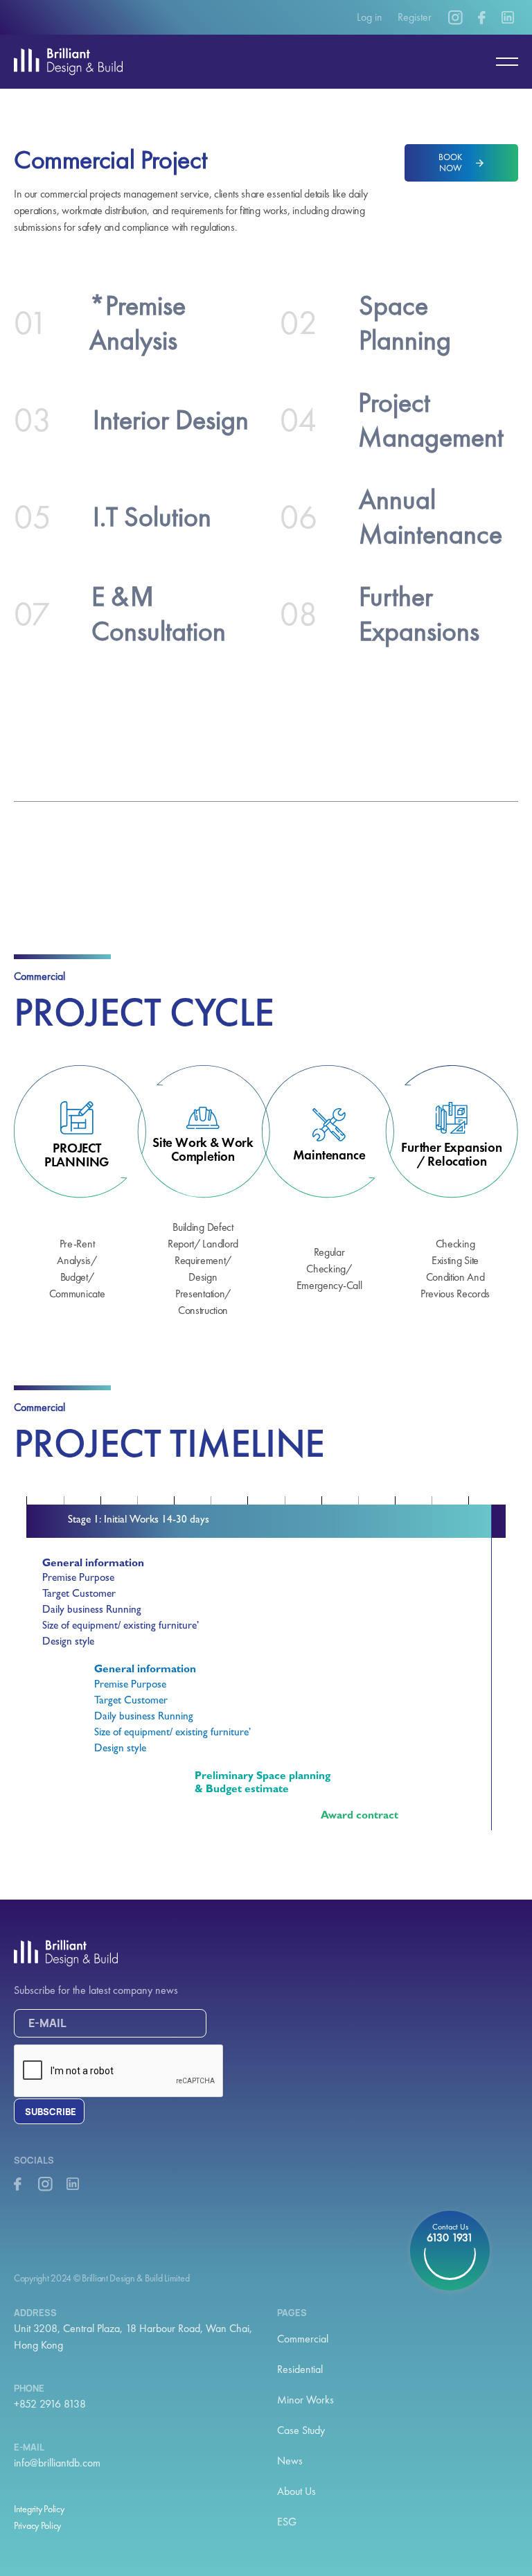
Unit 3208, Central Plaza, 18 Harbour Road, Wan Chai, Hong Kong (133, 2337)
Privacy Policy (37, 2525)
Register (415, 17)
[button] (501, 62)
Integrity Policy (39, 2509)
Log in (370, 17)
